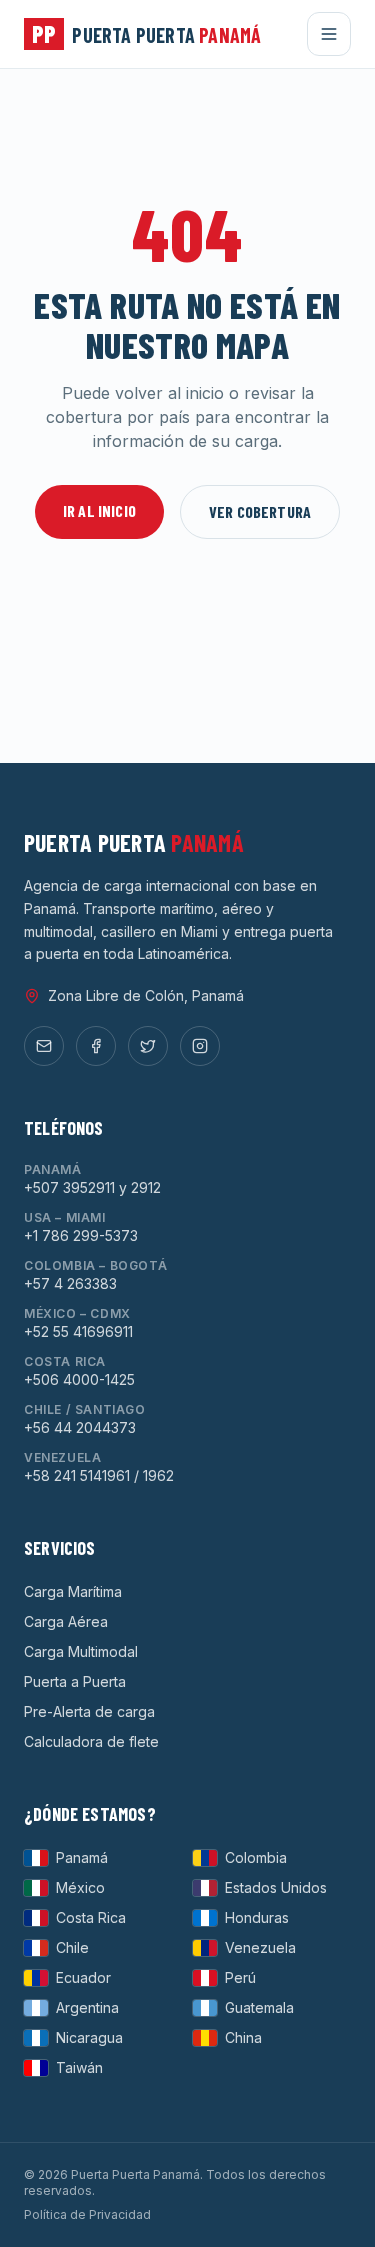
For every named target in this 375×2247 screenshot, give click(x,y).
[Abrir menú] (329, 34)
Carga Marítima (73, 1591)
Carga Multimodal (81, 1651)
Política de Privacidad (87, 2214)
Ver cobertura (260, 511)
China (243, 2037)
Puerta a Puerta (75, 1681)
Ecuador (83, 1977)
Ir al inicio (99, 510)
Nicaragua (89, 2037)
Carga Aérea (66, 1621)
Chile (72, 1947)
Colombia (256, 1857)
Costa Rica (91, 1917)
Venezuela (260, 1947)
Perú (240, 1977)
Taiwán (79, 2067)
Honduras (257, 1917)
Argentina (87, 2007)
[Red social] (44, 1046)
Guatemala (259, 2007)
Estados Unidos (276, 1887)
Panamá (82, 1857)
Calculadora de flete (91, 1741)
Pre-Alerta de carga (89, 1711)
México (80, 1887)
